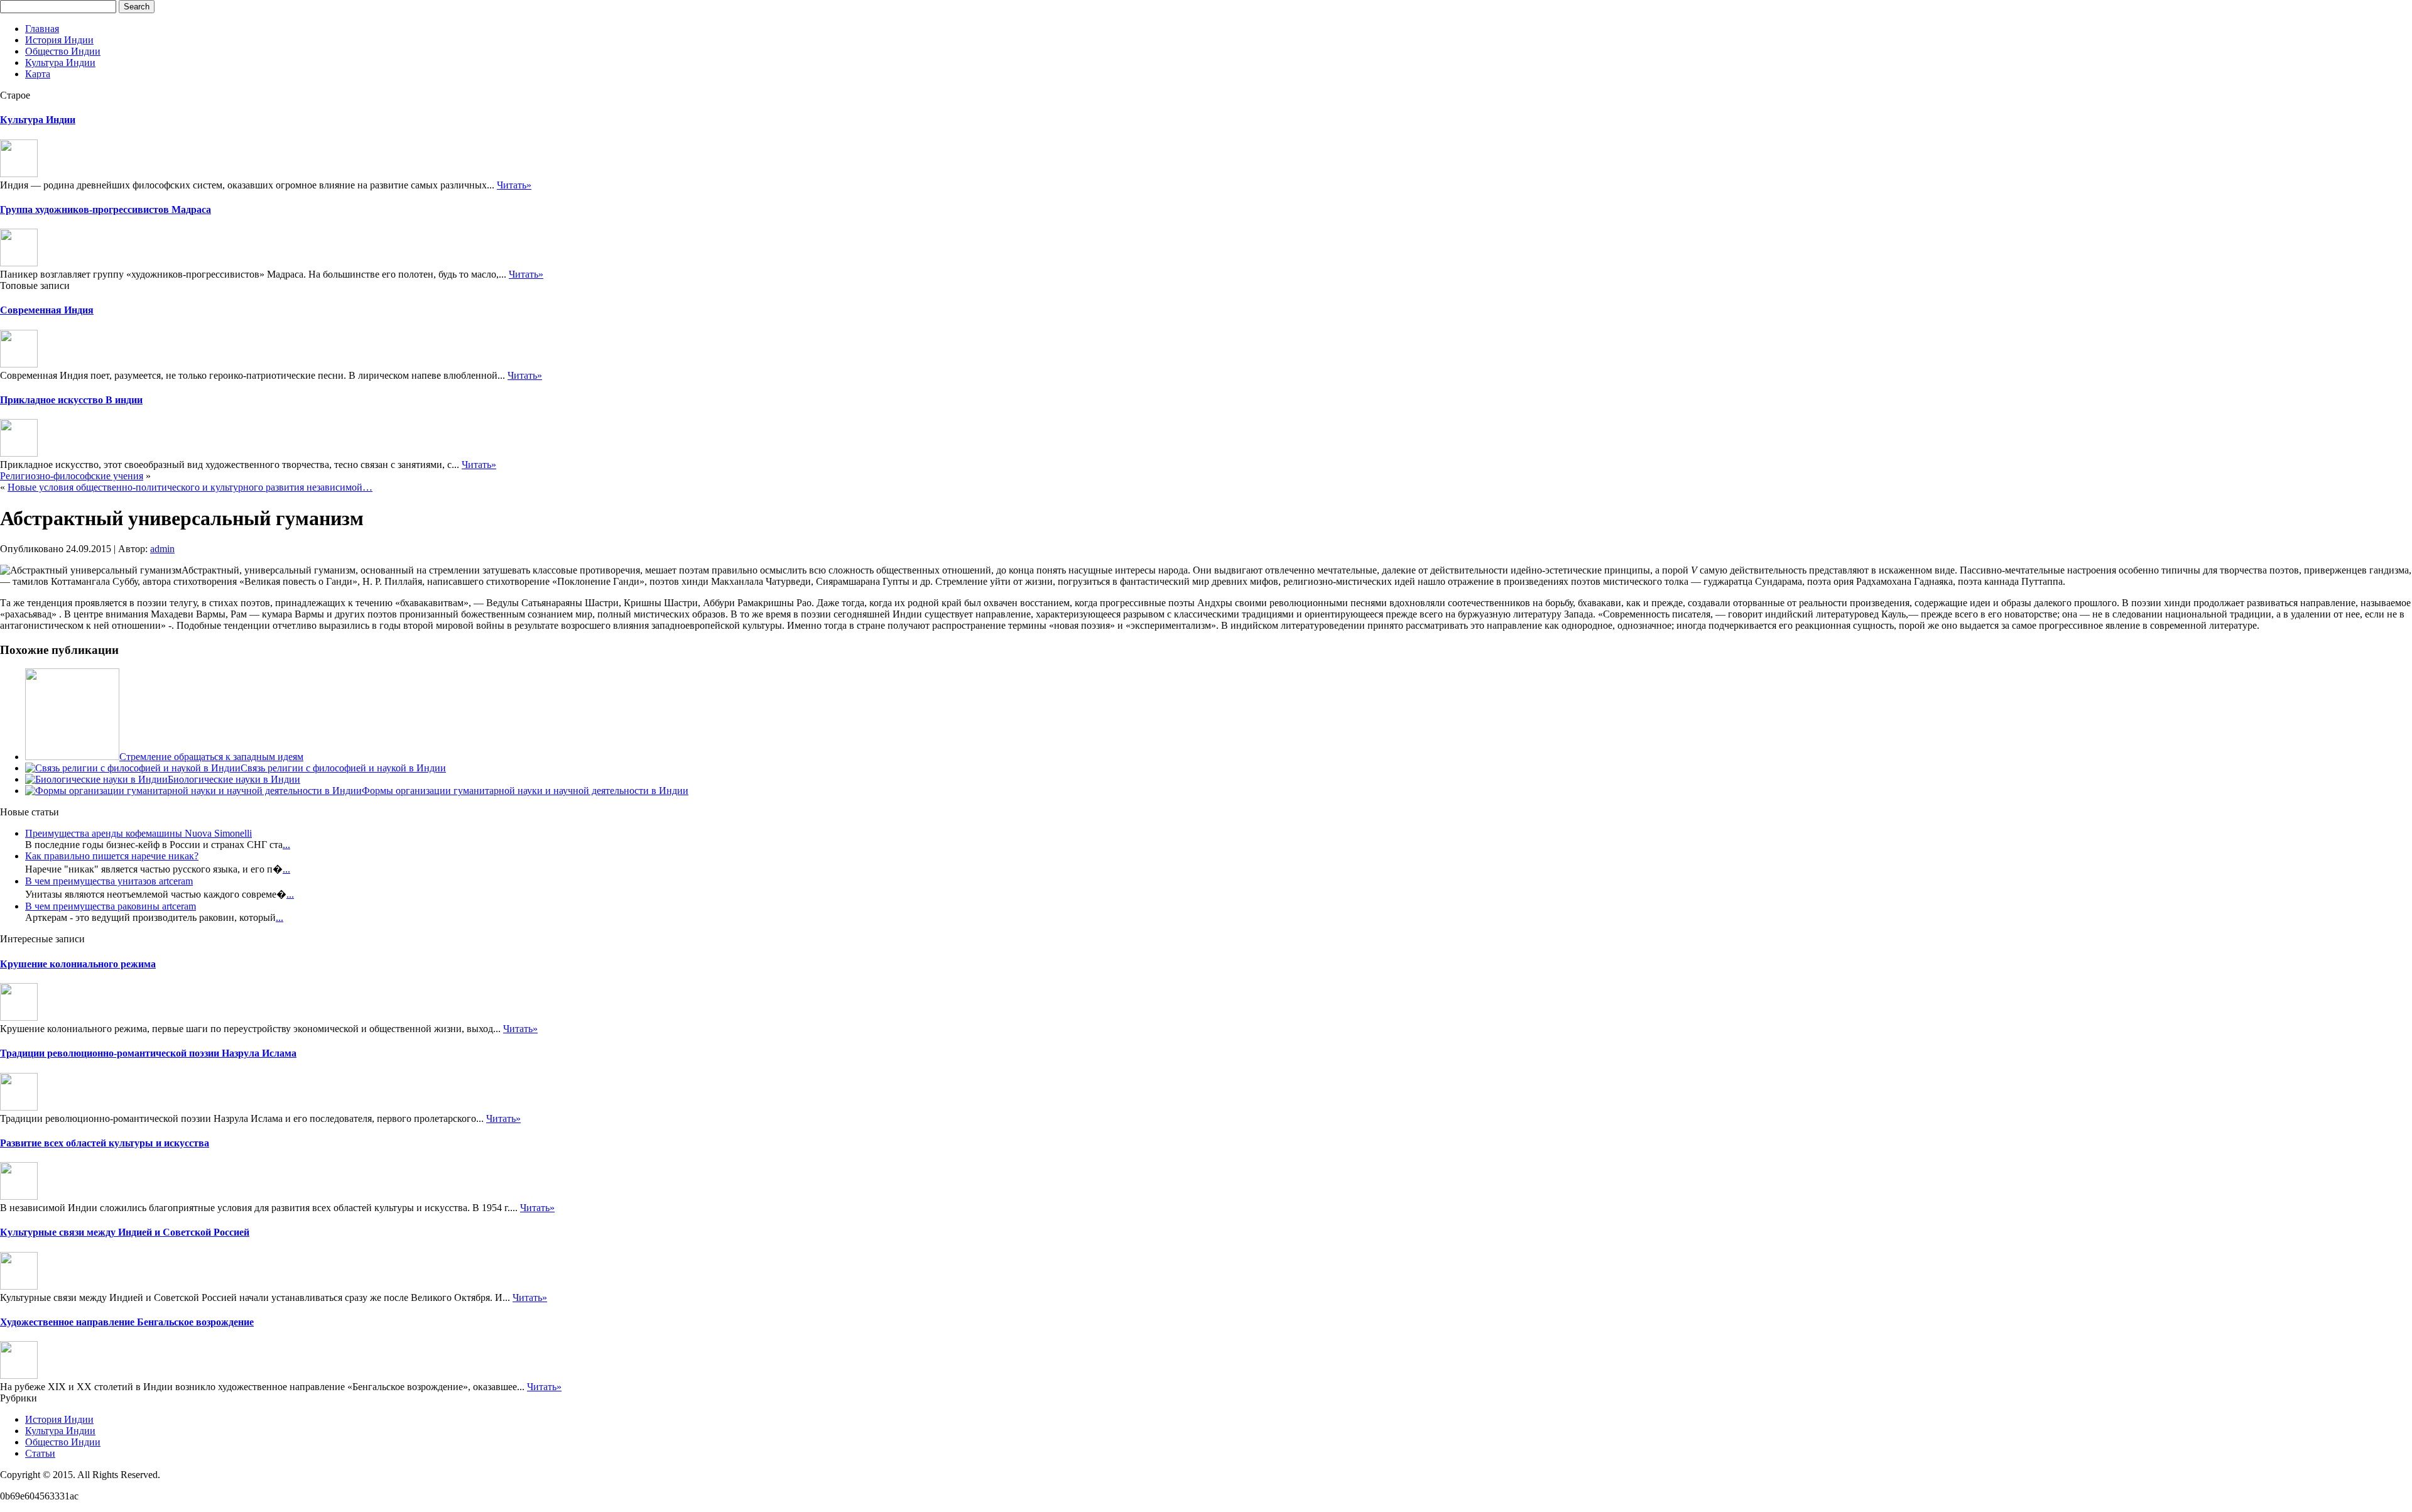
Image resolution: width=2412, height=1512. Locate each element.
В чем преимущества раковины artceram (111, 906)
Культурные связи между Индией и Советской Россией (125, 1232)
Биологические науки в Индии (234, 779)
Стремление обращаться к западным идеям (211, 757)
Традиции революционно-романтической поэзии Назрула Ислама (148, 1053)
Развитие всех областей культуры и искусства (105, 1143)
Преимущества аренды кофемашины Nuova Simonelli (139, 833)
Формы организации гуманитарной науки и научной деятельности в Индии (525, 791)
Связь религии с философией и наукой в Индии (343, 768)
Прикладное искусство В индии (71, 400)
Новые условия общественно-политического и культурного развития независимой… (190, 487)
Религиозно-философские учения (72, 476)
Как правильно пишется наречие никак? (112, 856)
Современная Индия (47, 310)
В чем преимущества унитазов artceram (109, 881)
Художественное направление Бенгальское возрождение (127, 1322)
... (286, 845)
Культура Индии (60, 63)
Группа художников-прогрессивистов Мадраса (106, 209)
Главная (42, 29)
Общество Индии (63, 51)
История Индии (59, 40)
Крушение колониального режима (78, 964)
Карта (38, 74)
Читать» (514, 185)
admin (162, 549)
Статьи (40, 1453)
